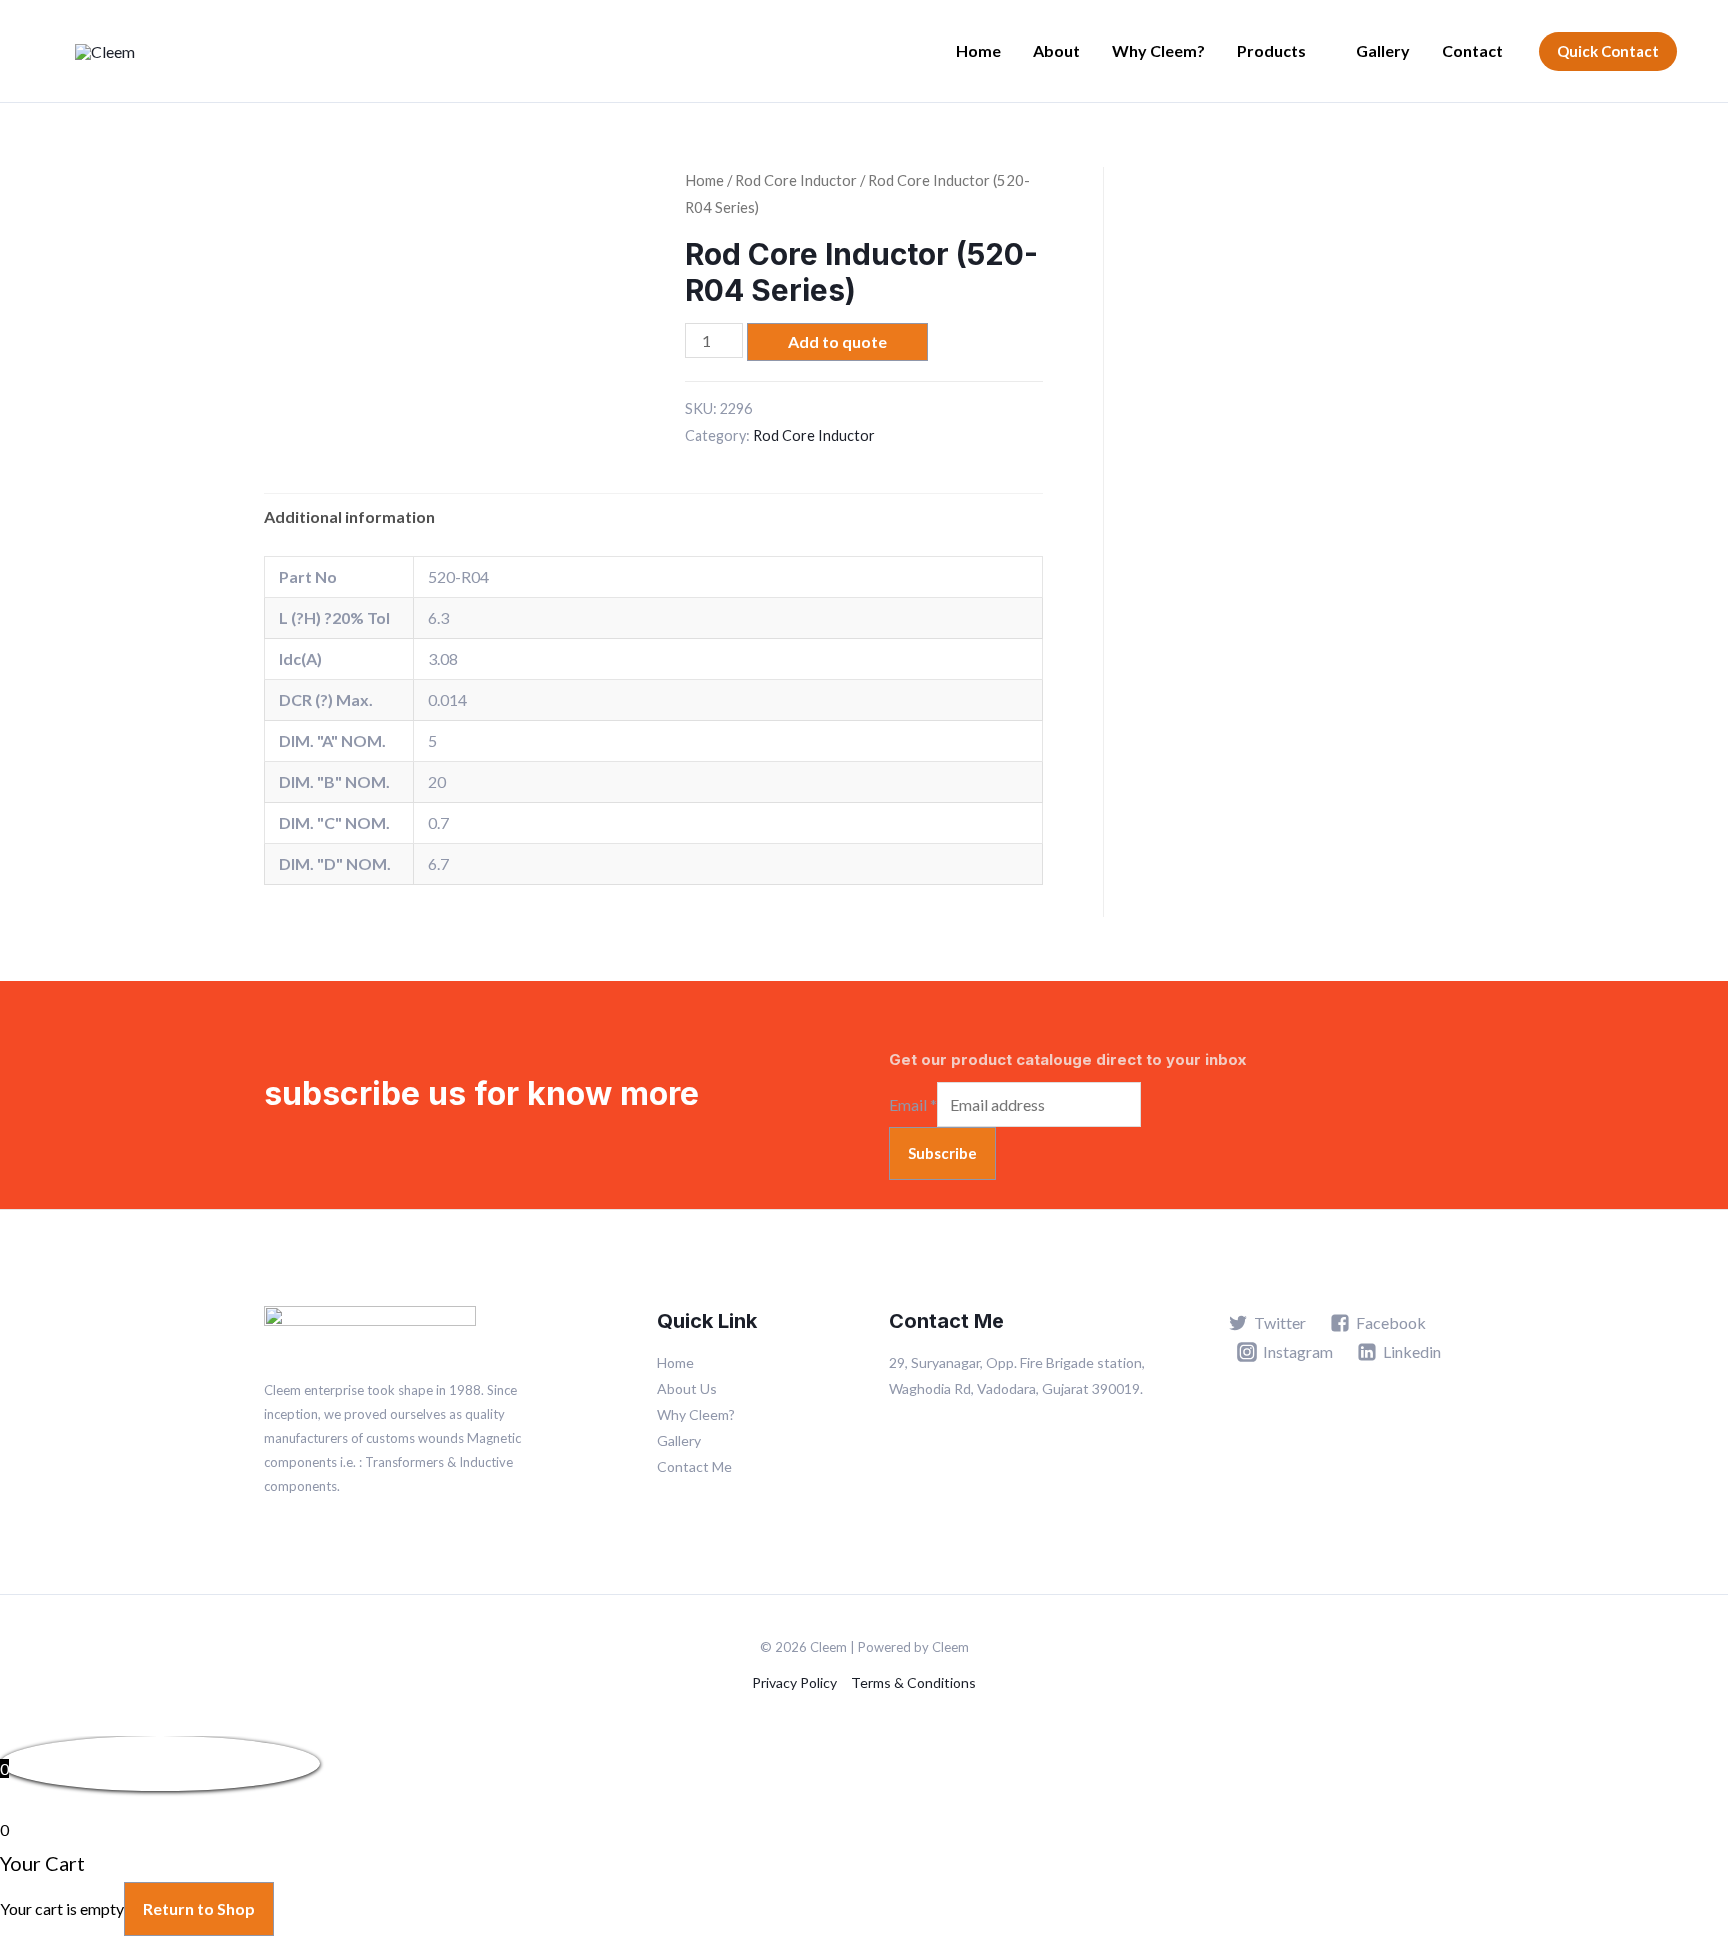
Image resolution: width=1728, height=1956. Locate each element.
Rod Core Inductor (796, 180)
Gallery (1383, 50)
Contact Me (694, 1466)
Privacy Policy (794, 1682)
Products (1271, 50)
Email (913, 1104)
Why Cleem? (1158, 50)
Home (978, 50)
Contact (1472, 50)
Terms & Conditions (913, 1682)
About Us (687, 1388)
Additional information (349, 516)
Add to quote (837, 341)
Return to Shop (199, 1908)
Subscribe (942, 1153)
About (1056, 50)
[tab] (349, 517)
